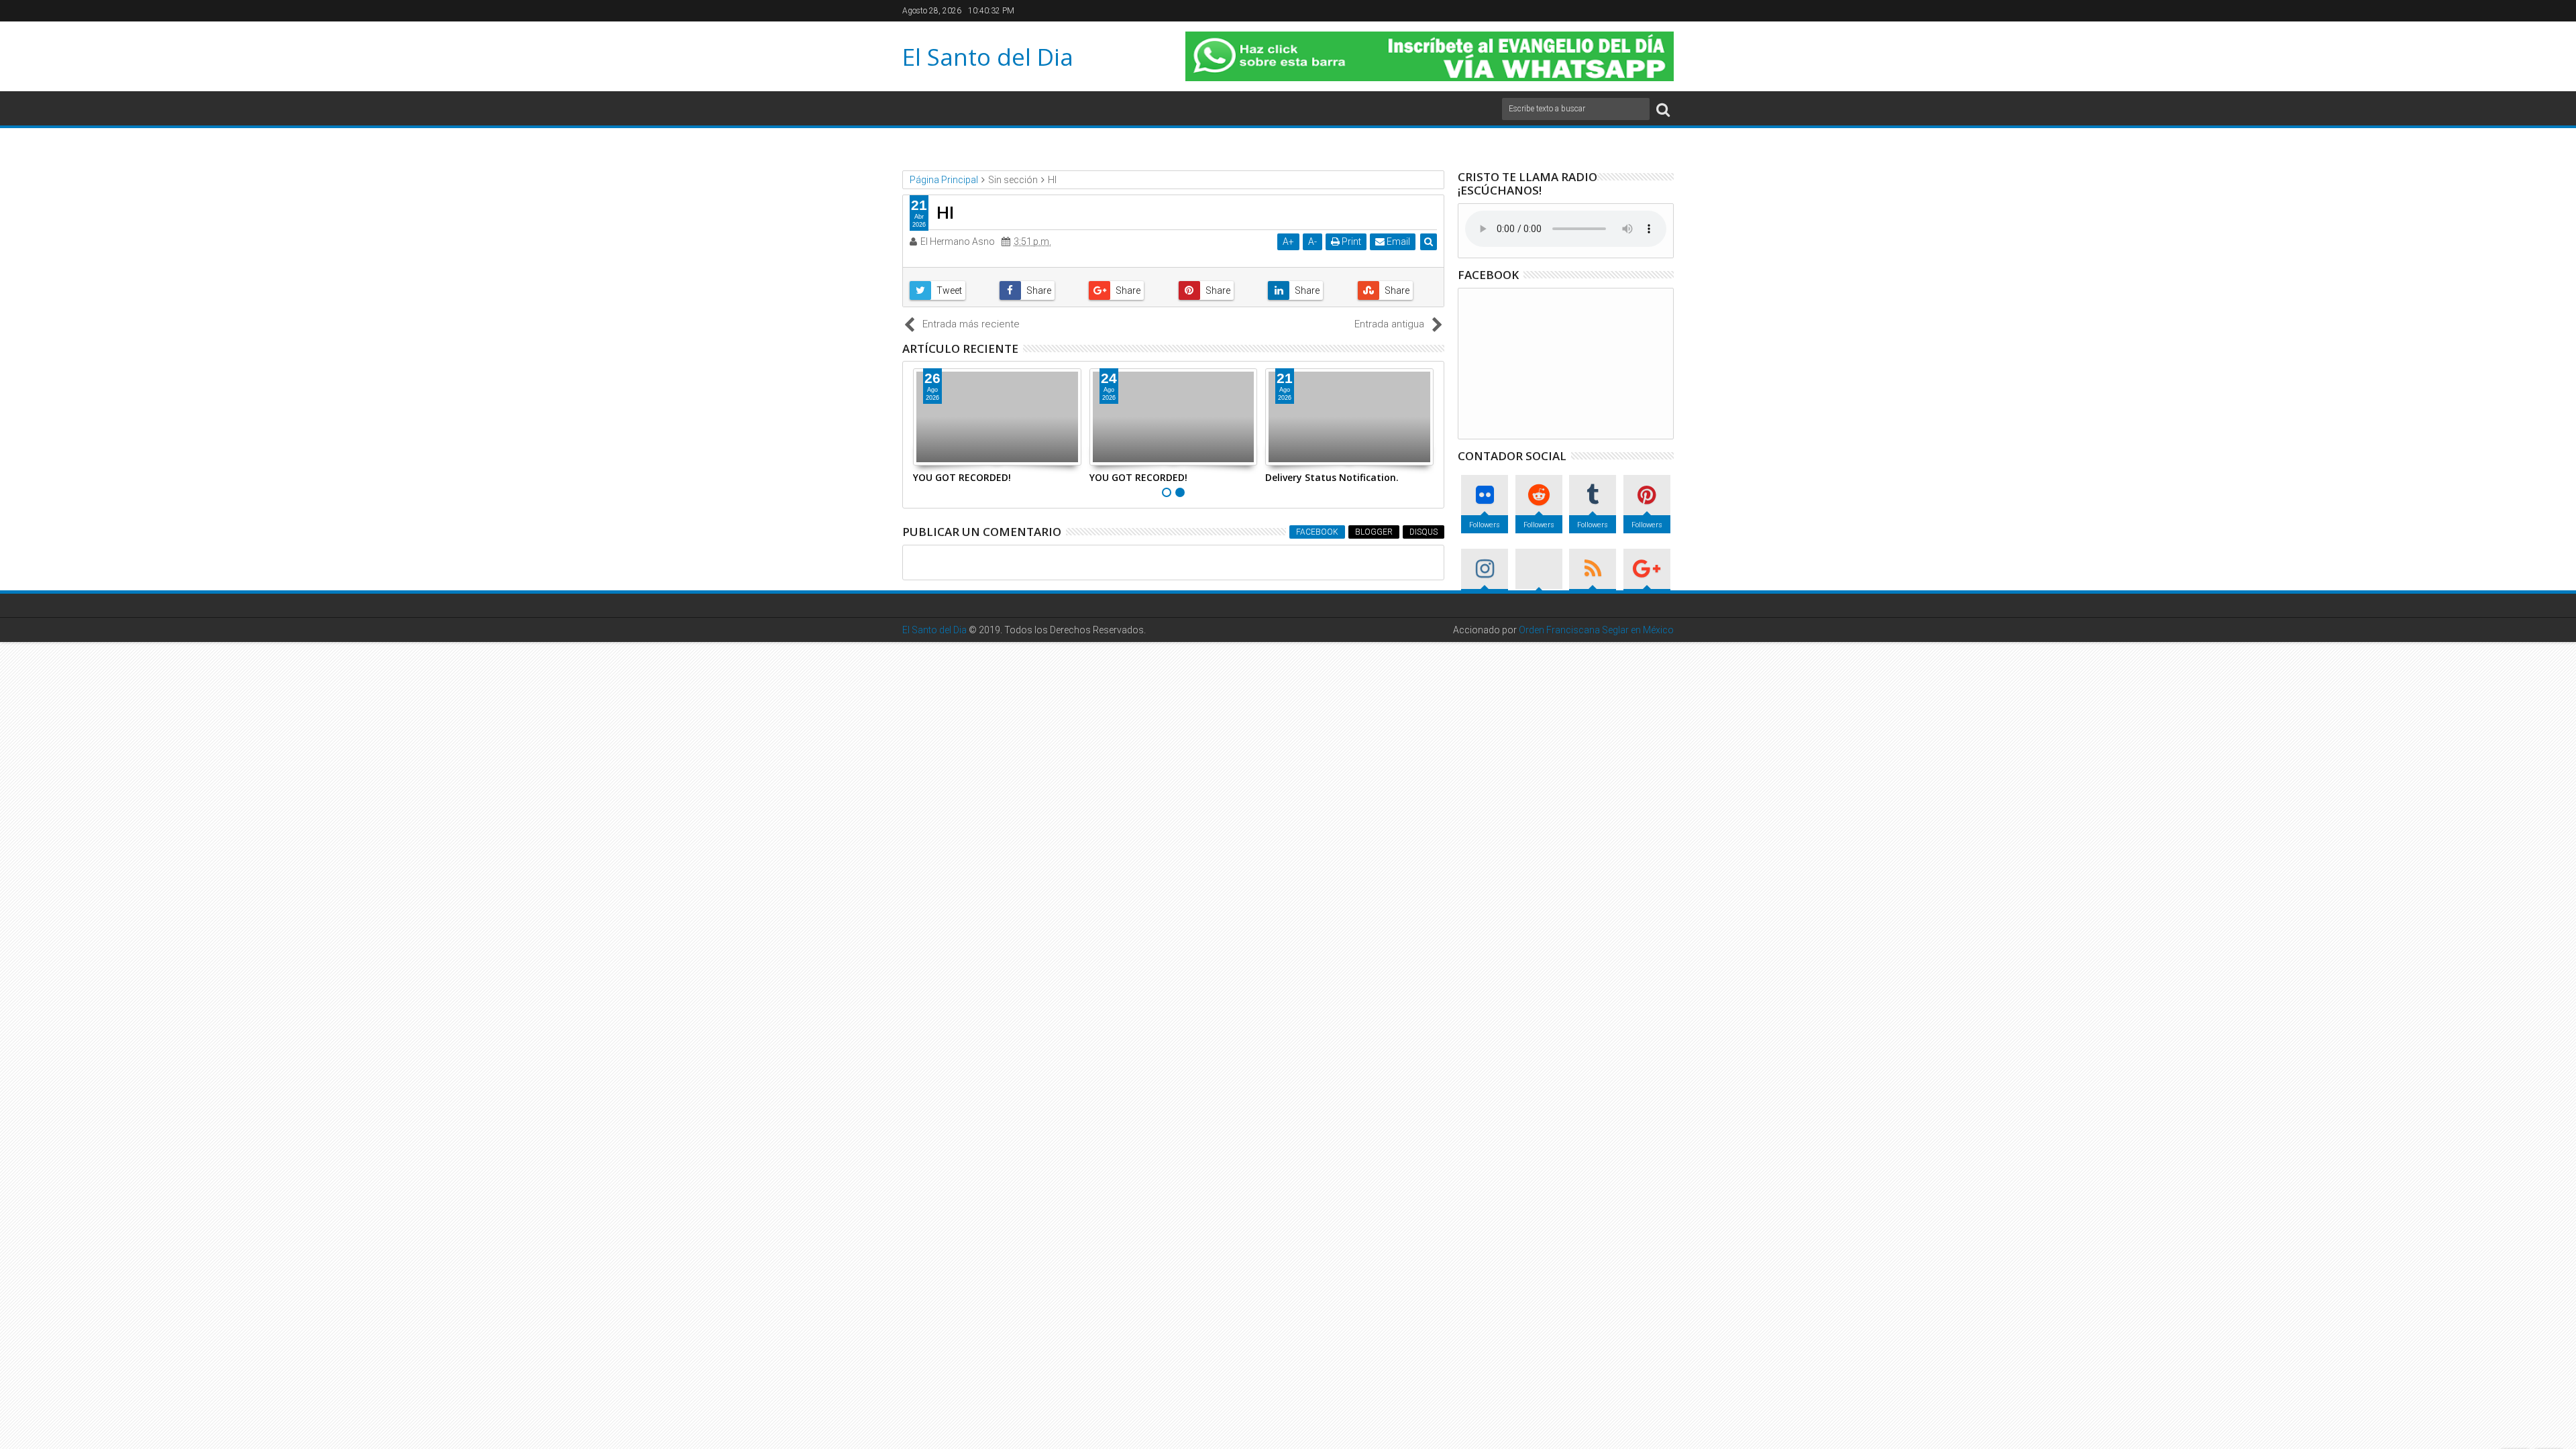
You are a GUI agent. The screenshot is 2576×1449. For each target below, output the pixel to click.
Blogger (1374, 532)
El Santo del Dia (988, 57)
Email (1397, 241)
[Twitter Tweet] (949, 290)
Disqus (1424, 532)
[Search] (1663, 109)
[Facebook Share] (1039, 290)
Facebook (1317, 532)
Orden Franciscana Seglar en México (1596, 630)
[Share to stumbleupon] (1397, 290)
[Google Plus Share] (1128, 290)
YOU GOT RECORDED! (962, 477)
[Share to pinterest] (1218, 290)
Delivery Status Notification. (1332, 477)
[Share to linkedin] (1307, 290)
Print (1350, 241)
